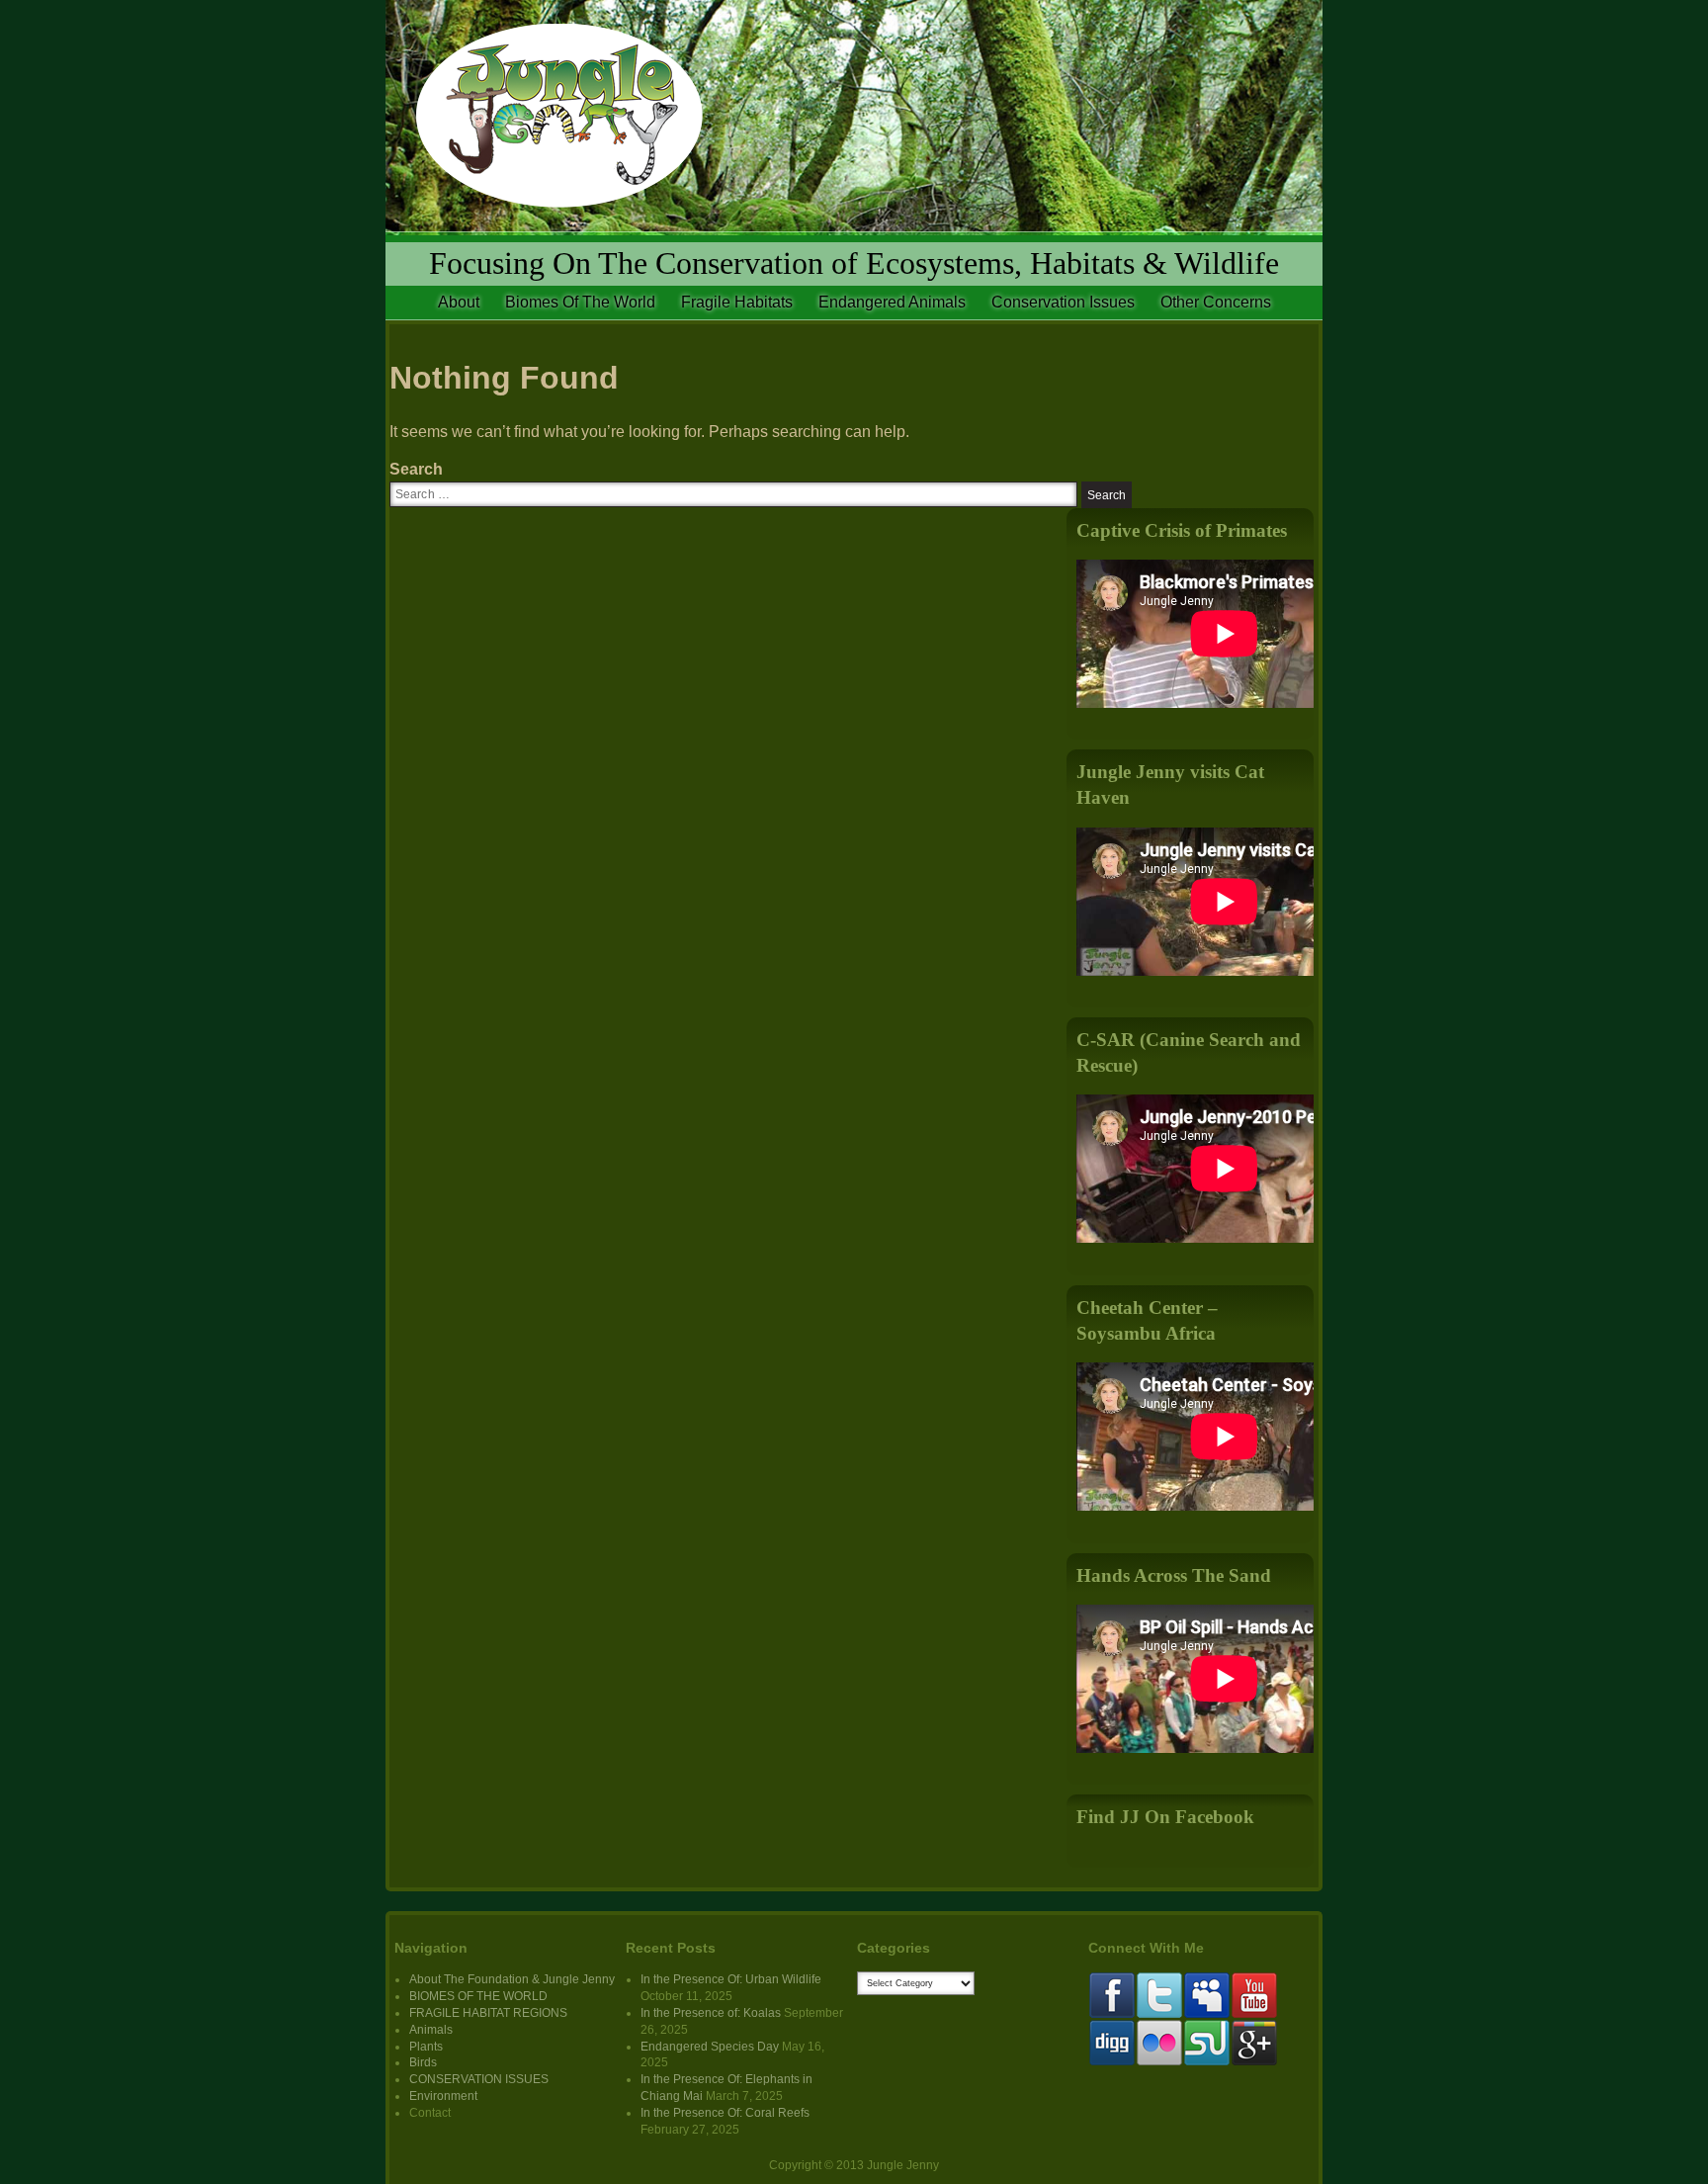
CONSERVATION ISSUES (479, 2079)
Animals (431, 2030)
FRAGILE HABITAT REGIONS (488, 2013)
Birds (423, 2062)
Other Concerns (1216, 302)
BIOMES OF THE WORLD (478, 1996)
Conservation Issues (1063, 302)
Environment (443, 2096)
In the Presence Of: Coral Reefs (725, 2113)
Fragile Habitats (737, 302)
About (459, 302)
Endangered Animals (892, 302)
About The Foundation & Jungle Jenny (512, 1979)
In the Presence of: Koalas (711, 2013)
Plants (426, 2047)
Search (416, 469)
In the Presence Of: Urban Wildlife (731, 1979)
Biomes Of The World (580, 302)
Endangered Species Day (710, 2047)
